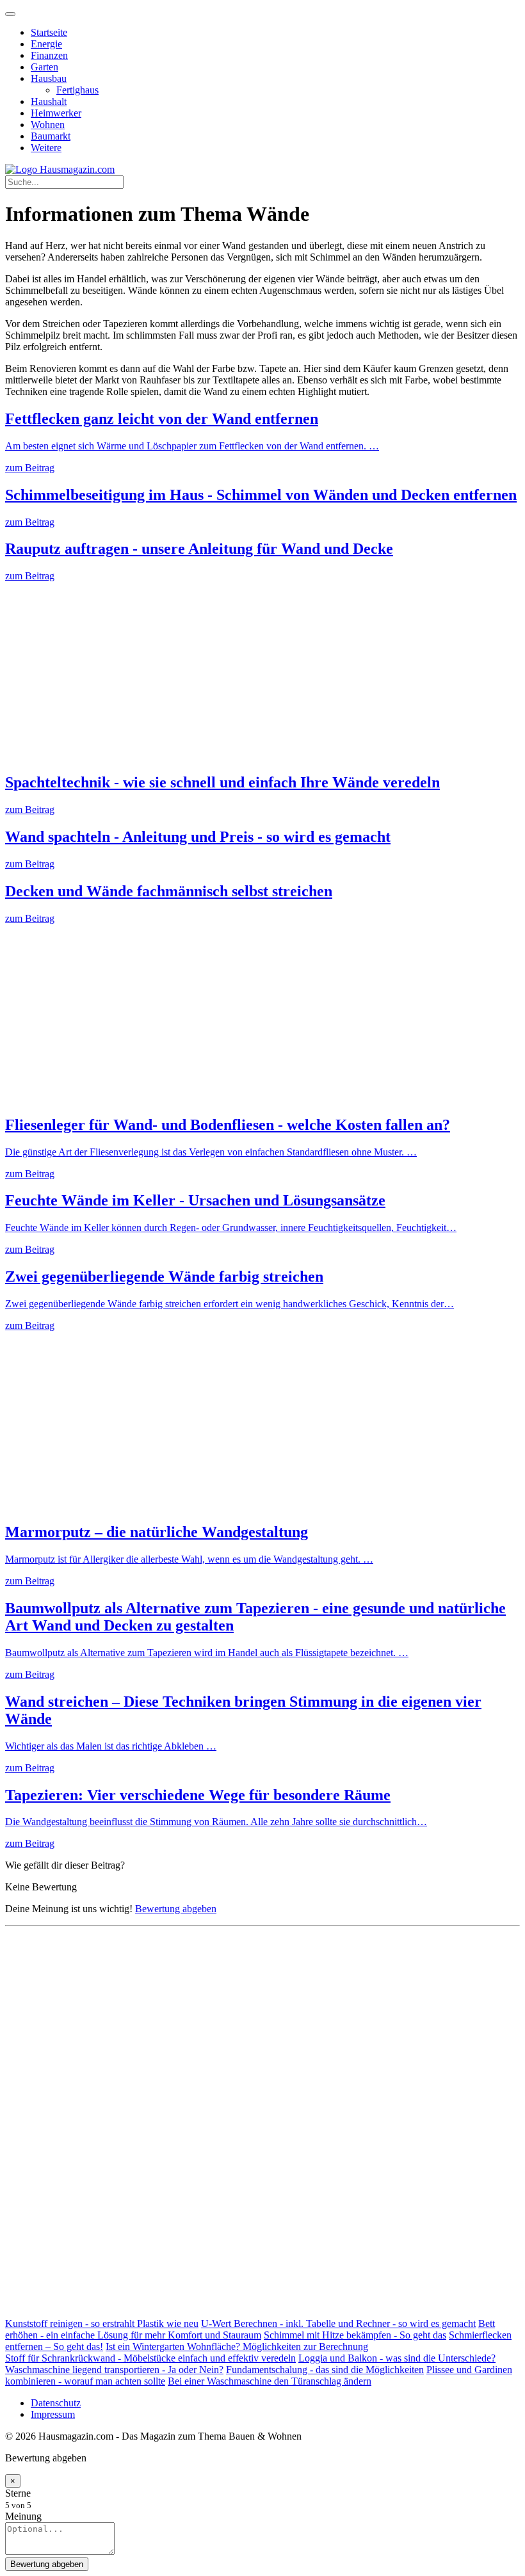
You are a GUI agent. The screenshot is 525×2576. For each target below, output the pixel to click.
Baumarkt (51, 136)
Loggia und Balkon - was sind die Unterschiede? (397, 2358)
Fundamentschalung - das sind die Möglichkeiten (325, 2370)
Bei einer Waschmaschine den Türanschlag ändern (270, 2381)
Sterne (18, 2493)
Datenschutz (56, 2403)
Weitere (46, 148)
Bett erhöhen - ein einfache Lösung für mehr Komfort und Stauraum (250, 2329)
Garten (44, 67)
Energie (46, 44)
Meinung (23, 2516)
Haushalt (49, 101)
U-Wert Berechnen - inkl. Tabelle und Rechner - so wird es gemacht (338, 2323)
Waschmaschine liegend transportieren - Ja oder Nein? (114, 2370)
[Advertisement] (262, 672)
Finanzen (49, 55)
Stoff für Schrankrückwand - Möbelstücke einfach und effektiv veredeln (150, 2358)
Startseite (49, 32)
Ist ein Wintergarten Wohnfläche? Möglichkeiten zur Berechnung (237, 2347)
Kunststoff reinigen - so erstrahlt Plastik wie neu (102, 2323)
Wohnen (48, 125)
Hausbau (49, 78)
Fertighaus (77, 90)
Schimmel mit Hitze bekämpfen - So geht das (355, 2335)
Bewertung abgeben (176, 1909)
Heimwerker (56, 113)
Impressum (53, 2414)
